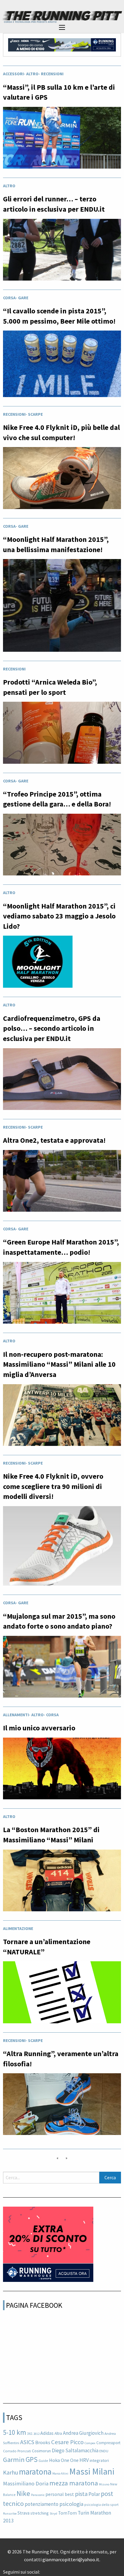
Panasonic (38, 2495)
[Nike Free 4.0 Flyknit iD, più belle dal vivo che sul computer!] (62, 480)
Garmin (14, 2459)
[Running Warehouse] (62, 44)
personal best (60, 2494)
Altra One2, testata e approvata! (54, 1140)
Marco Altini (60, 2473)
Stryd (53, 2514)
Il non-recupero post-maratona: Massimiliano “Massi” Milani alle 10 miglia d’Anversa (59, 1364)
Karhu (11, 2472)
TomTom (67, 2513)
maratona (35, 2472)
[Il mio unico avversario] (62, 1770)
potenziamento (42, 2504)
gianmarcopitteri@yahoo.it (71, 2559)
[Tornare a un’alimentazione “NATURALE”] (62, 1994)
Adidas (47, 2433)
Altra (58, 2433)
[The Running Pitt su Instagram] (52, 2570)
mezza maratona (74, 2483)
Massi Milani (92, 2471)
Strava (23, 2513)
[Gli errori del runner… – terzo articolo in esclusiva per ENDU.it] (62, 251)
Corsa (9, 298)
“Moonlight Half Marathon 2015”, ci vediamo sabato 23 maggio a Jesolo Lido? (59, 916)
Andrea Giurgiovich (83, 2433)
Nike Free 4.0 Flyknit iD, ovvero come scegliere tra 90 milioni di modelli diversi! (53, 1486)
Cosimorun (41, 2451)
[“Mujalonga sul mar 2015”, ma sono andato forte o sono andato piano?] (62, 1668)
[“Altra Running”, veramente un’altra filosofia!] (62, 2106)
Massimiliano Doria (26, 2483)
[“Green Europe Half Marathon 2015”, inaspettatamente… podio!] (62, 1294)
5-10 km (15, 2432)
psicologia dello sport (101, 2505)
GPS (32, 2459)
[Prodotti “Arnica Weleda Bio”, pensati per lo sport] (62, 734)
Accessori (13, 74)
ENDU (104, 2451)
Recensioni (52, 74)
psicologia (71, 2504)
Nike (23, 2493)
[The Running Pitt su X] (47, 2570)
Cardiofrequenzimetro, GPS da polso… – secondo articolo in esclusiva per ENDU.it (52, 1028)
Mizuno (104, 2484)
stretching (40, 2513)
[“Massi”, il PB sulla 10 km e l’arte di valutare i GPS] (62, 139)
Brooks (43, 2442)
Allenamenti (16, 1715)
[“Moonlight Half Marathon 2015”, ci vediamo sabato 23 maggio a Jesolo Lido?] (38, 963)
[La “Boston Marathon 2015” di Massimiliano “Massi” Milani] (62, 1882)
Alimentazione (18, 1928)
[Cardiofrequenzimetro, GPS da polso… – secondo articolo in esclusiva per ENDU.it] (62, 1081)
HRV (84, 2460)
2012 (36, 2434)
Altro (32, 74)
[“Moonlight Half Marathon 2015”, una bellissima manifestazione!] (62, 607)
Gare (23, 298)
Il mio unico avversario (39, 1728)
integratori (99, 2460)
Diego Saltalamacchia (75, 2450)
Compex (90, 2443)
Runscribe (10, 2514)
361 (30, 2433)
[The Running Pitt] (62, 17)
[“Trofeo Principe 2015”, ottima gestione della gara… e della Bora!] (62, 846)
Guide (43, 2461)
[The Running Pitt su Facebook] (42, 2570)
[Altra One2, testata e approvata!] (62, 1182)
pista (81, 2494)
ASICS (27, 2442)
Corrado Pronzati (17, 2451)
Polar (94, 2494)
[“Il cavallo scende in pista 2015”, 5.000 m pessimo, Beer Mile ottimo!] (62, 365)
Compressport (108, 2443)
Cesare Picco (67, 2442)
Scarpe (35, 414)
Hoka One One (64, 2460)
